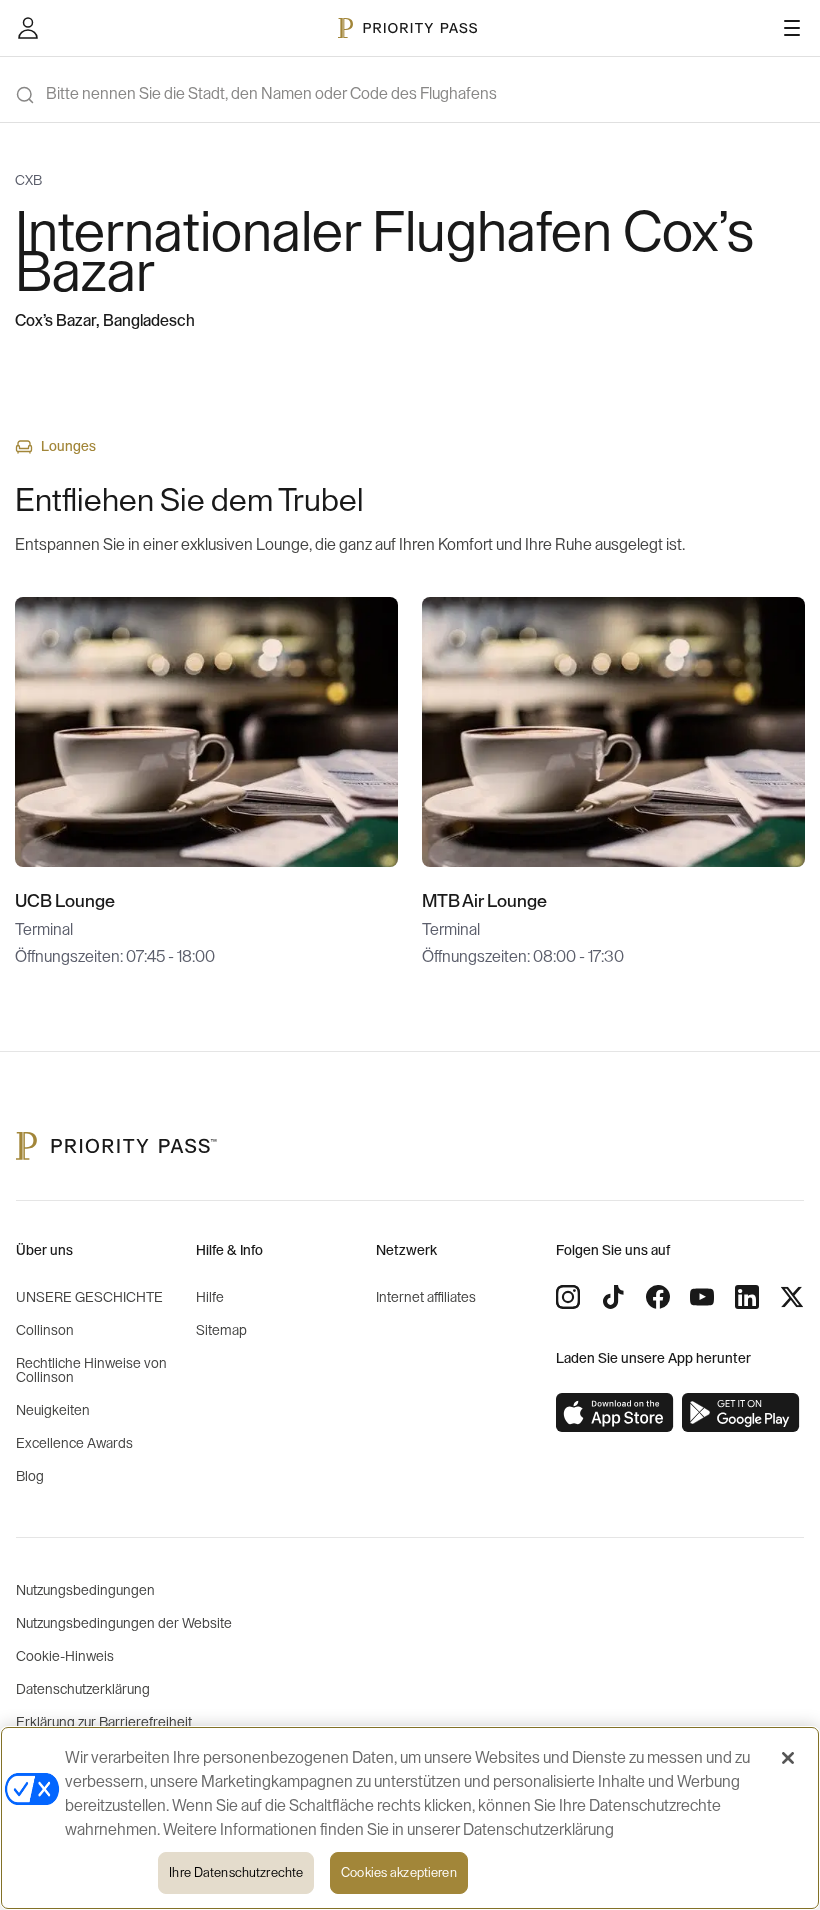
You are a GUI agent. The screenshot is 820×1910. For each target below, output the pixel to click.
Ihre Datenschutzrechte (236, 1872)
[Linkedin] (747, 1297)
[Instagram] (568, 1297)
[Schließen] (788, 1758)
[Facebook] (658, 1297)
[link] (615, 1413)
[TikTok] (613, 1297)
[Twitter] (792, 1297)
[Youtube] (702, 1297)
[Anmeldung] (28, 28)
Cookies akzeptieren (398, 1872)
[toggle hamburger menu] (792, 28)
